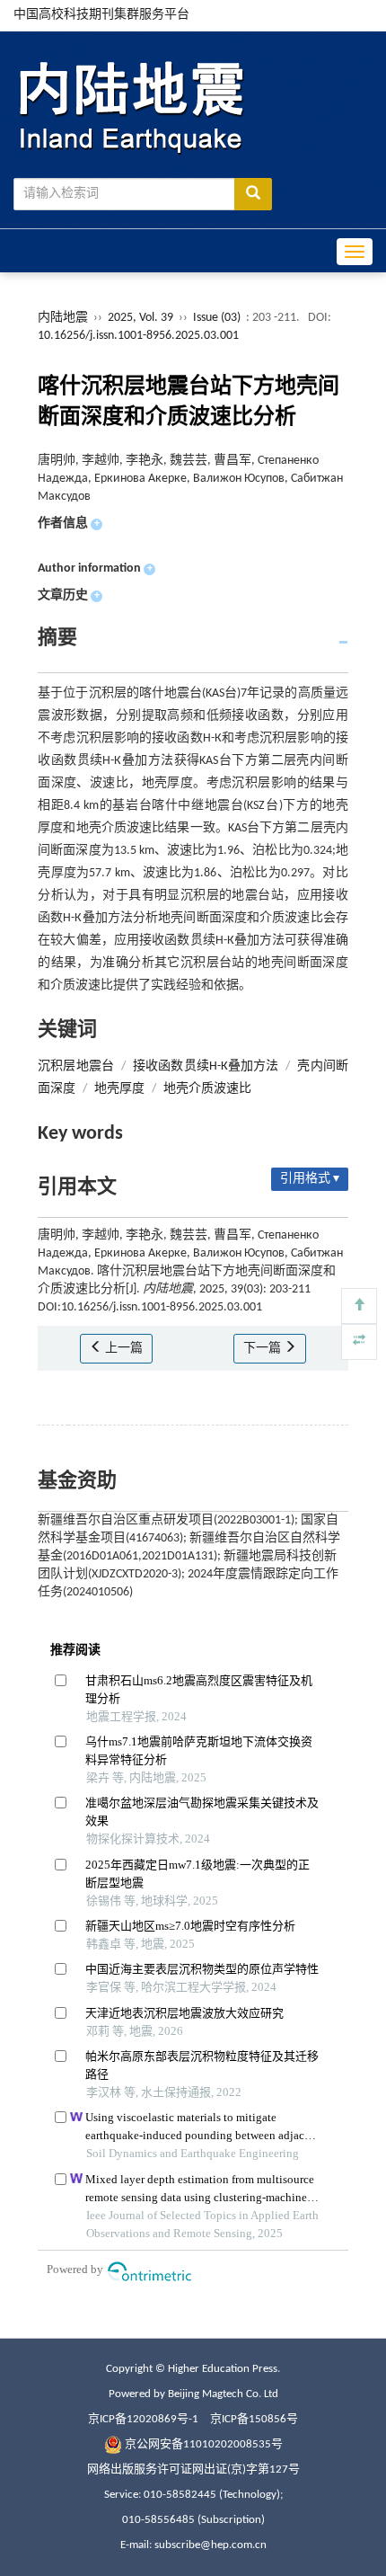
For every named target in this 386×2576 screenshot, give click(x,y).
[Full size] (359, 1342)
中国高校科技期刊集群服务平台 (101, 15)
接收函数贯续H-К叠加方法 (206, 1066)
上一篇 (123, 1349)
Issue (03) (217, 318)
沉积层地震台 (76, 1066)
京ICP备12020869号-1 (143, 2419)
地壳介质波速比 (207, 1089)
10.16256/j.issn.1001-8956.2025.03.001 (138, 336)
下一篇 (263, 1349)
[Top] (359, 1306)
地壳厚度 (119, 1089)
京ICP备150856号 (254, 2419)
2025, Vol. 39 (142, 318)
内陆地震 (63, 318)
